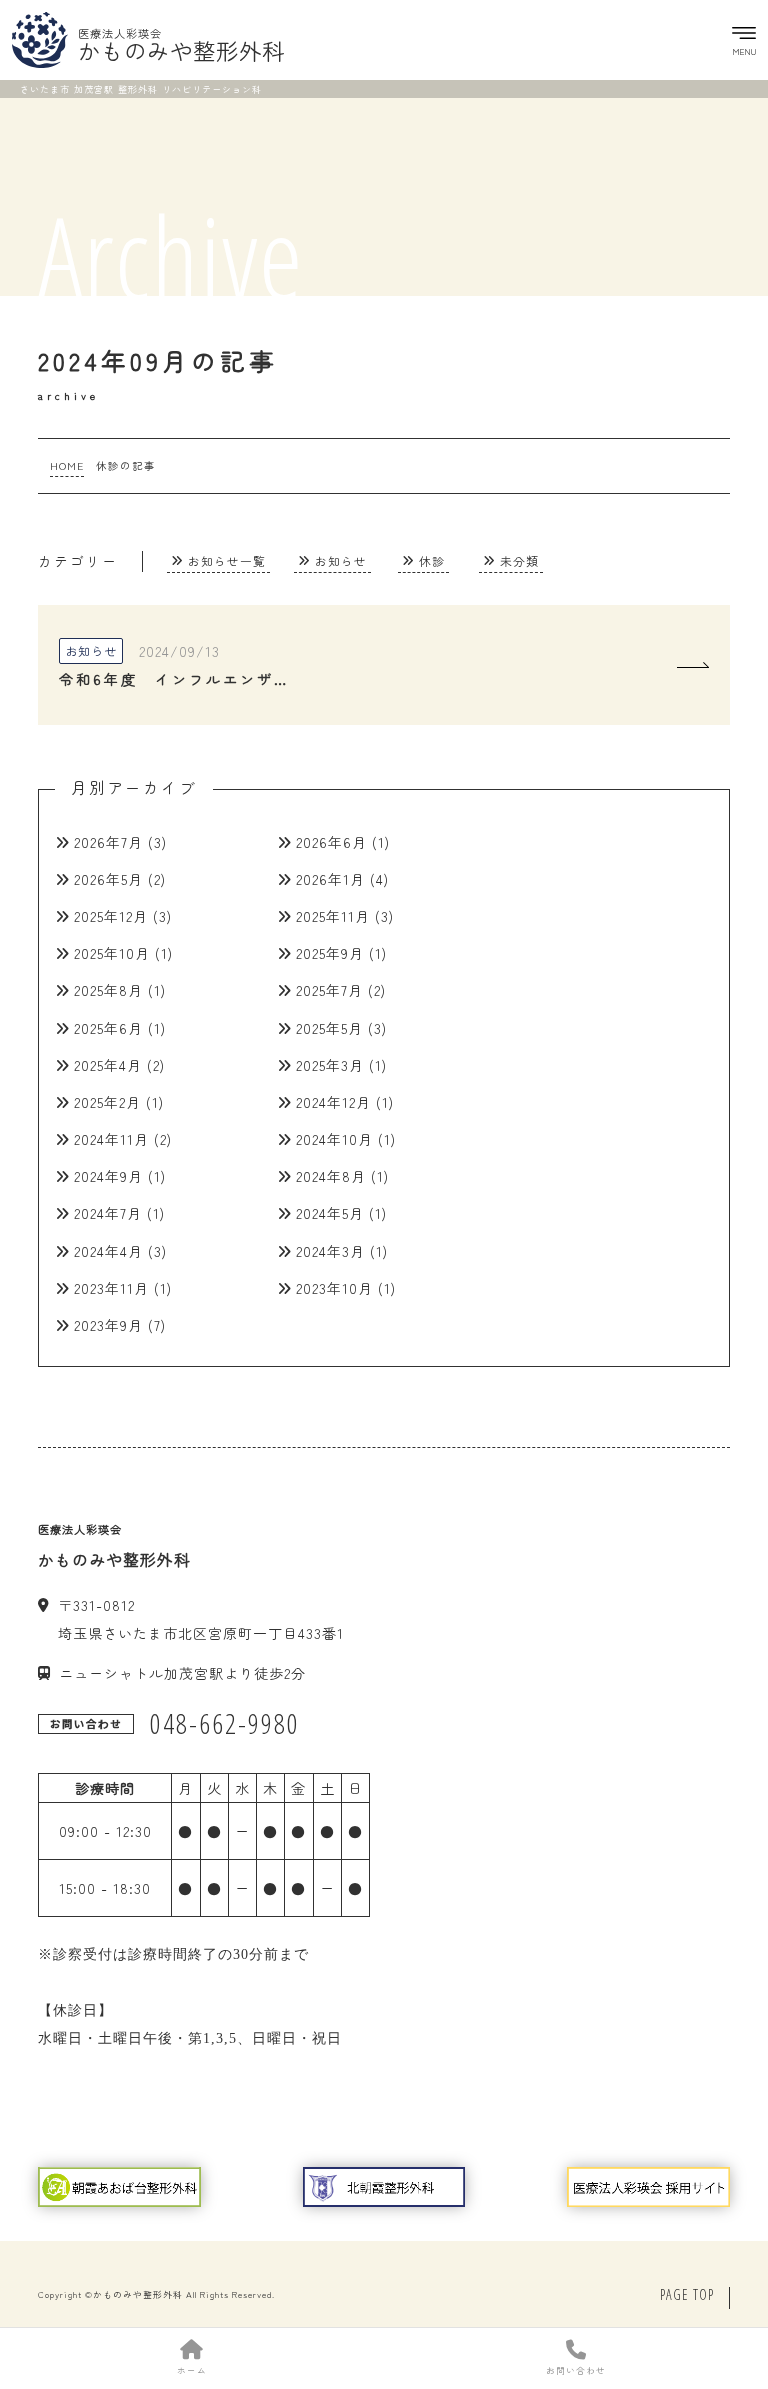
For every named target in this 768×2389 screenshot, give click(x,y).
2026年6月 (331, 842)
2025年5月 (329, 1028)
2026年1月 (330, 879)
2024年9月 (108, 1176)
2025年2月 (107, 1102)
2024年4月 (108, 1251)
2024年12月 (333, 1102)
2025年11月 (333, 916)
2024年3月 (330, 1251)
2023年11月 (111, 1288)
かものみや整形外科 (138, 2294)
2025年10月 (112, 953)
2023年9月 (108, 1325)
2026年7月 (108, 842)
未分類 (519, 560)
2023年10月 (334, 1288)
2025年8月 (108, 990)
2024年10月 (334, 1139)
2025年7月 (329, 990)
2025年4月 (108, 1065)
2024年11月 (111, 1139)
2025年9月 (330, 953)
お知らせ (341, 560)
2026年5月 (108, 879)
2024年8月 (331, 1176)
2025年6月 (108, 1028)
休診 (432, 560)
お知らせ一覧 (227, 560)
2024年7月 (108, 1213)
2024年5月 (330, 1213)
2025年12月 (111, 916)
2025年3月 (330, 1065)
